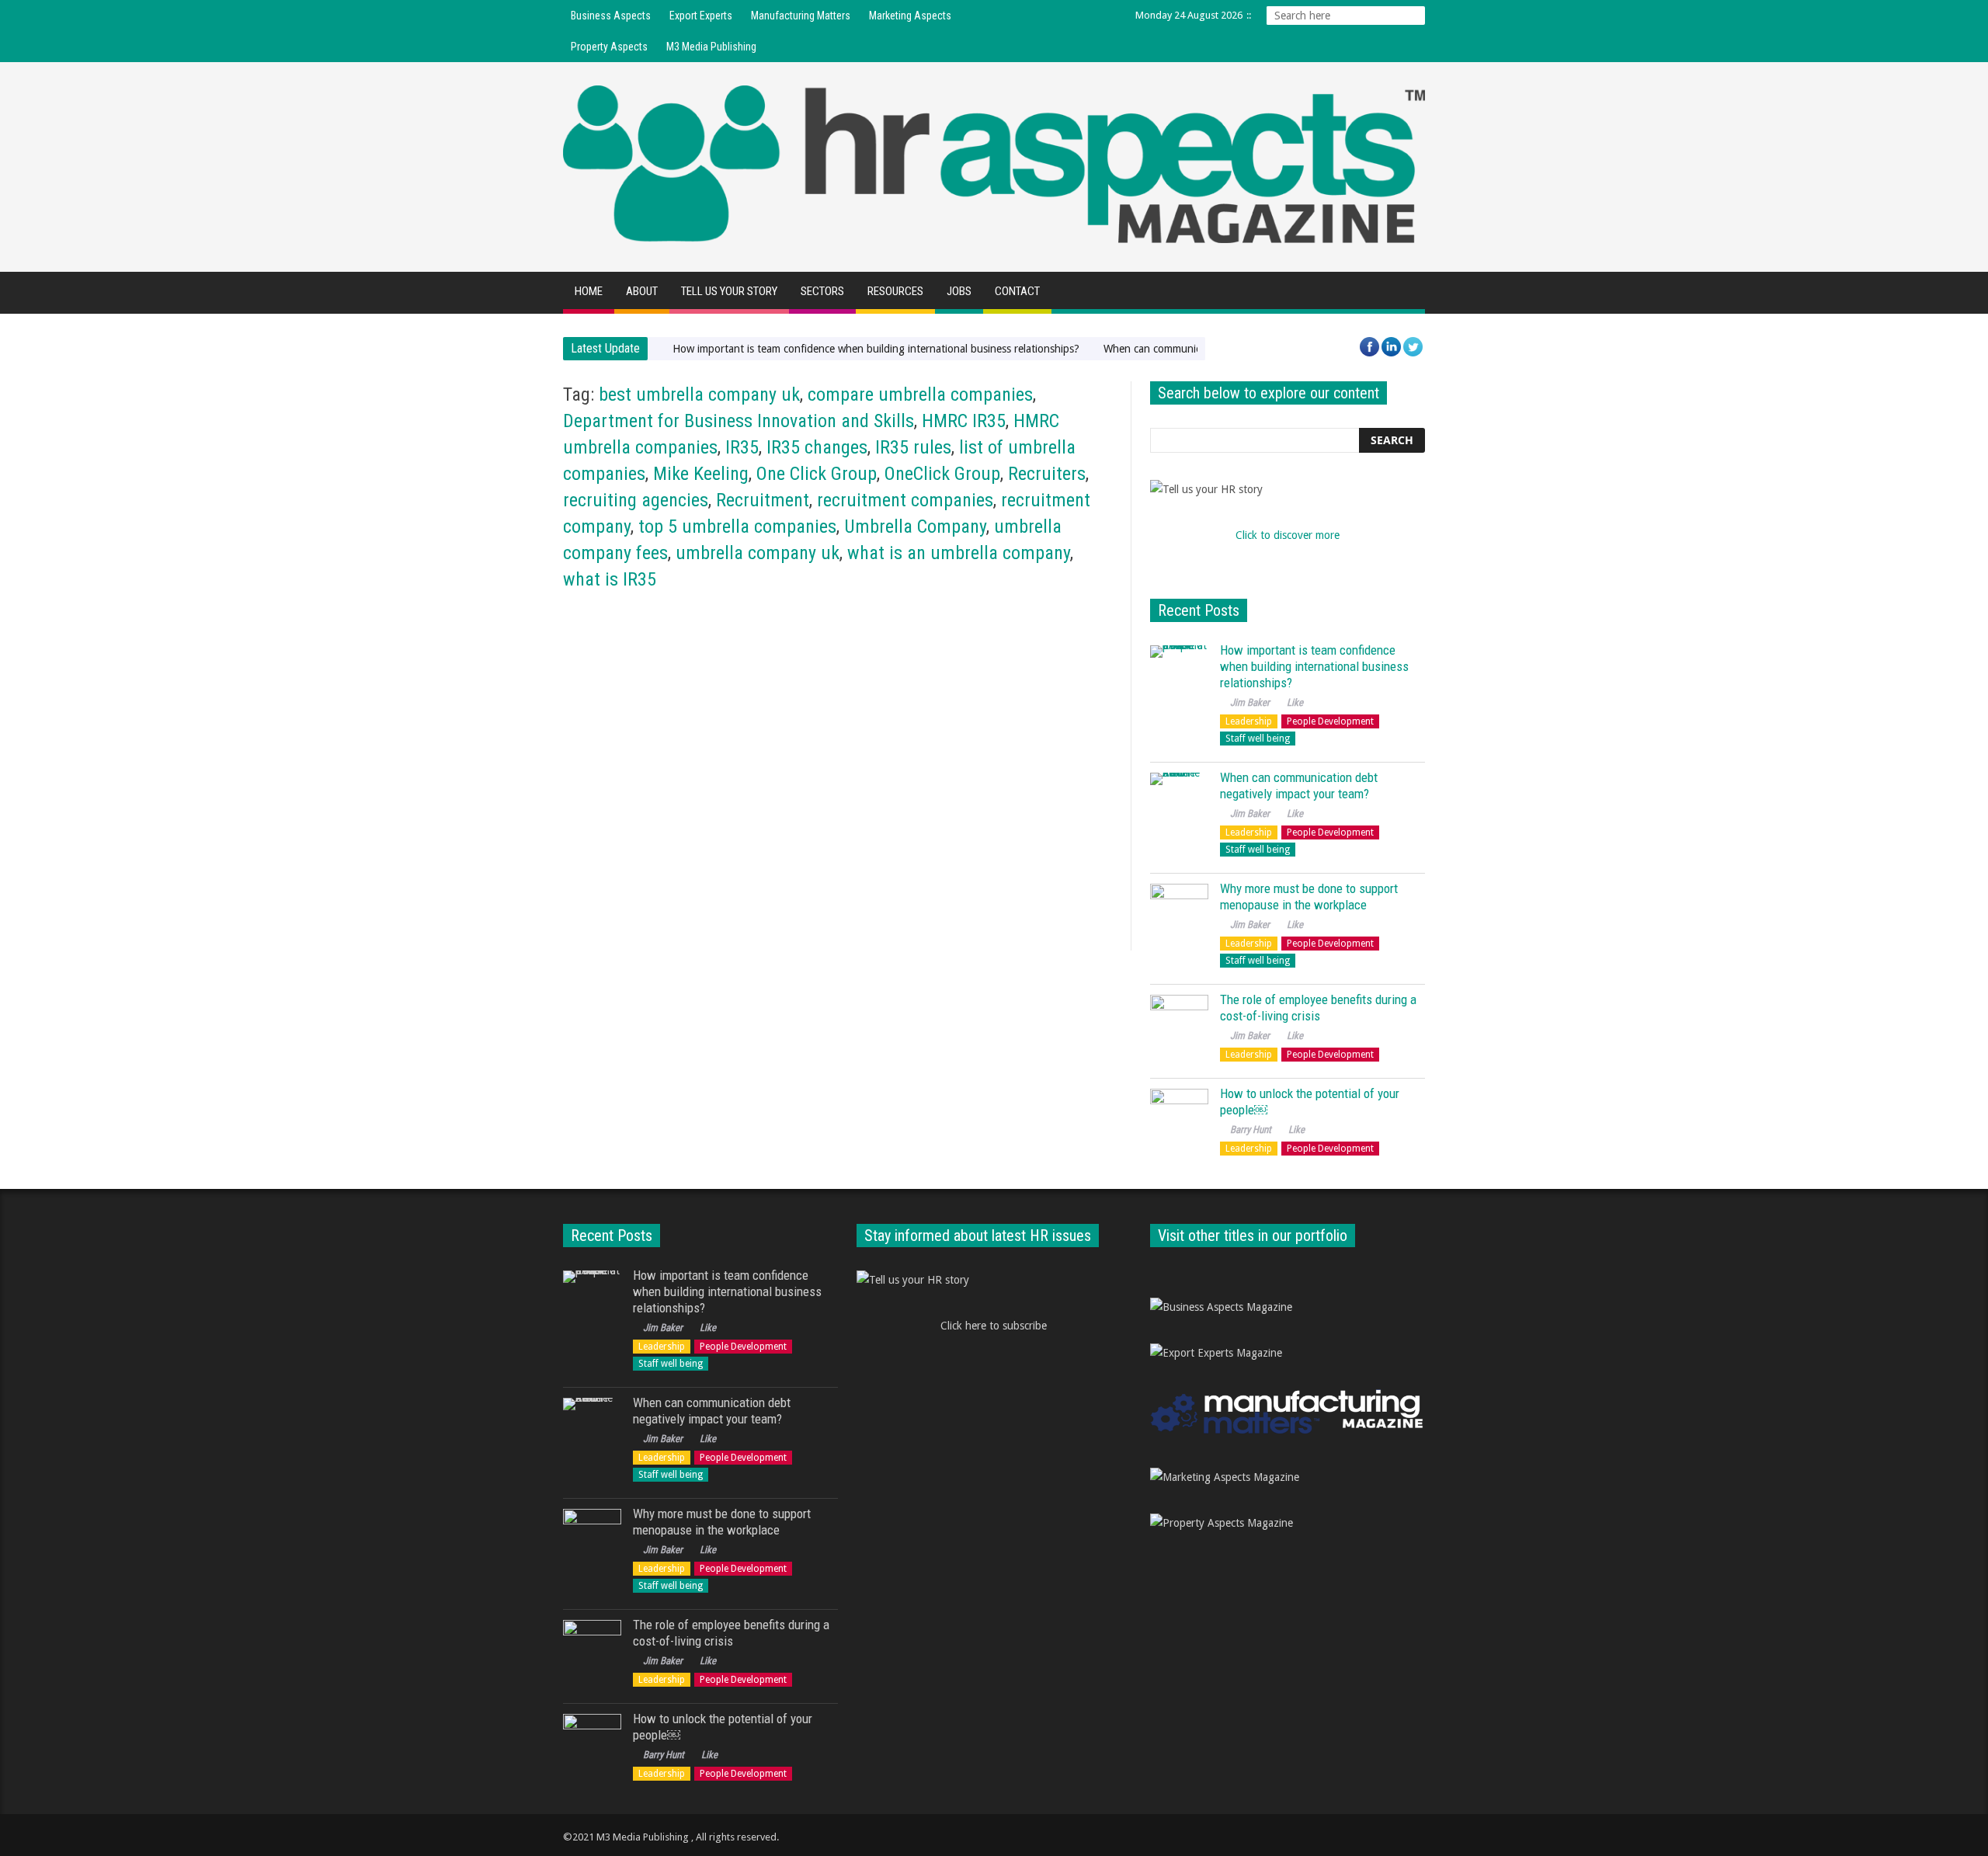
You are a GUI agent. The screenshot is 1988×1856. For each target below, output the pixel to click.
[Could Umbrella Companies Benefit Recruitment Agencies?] (696, 709)
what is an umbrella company (959, 553)
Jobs (959, 291)
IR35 (742, 447)
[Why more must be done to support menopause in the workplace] (1179, 913)
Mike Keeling (701, 474)
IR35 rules (913, 447)
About (642, 291)
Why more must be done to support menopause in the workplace (1309, 897)
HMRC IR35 (964, 421)
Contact (1017, 291)
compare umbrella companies (920, 394)
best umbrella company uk (699, 394)
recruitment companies (905, 500)
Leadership (1249, 721)
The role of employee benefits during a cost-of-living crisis (1318, 1008)
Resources (895, 291)
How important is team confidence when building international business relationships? (876, 349)
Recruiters (1047, 474)
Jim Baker (593, 852)
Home (589, 291)
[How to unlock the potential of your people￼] (1179, 1118)
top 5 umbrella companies (737, 527)
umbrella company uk (758, 553)
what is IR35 (610, 579)
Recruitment (763, 500)
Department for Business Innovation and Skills (739, 421)
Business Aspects (611, 16)
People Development (1330, 721)
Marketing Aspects (910, 16)
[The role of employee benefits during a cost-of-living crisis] (1179, 1024)
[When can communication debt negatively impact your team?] (1179, 802)
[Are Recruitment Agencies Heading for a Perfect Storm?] (980, 709)
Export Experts (701, 16)
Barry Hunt (1251, 1130)
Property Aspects (609, 47)
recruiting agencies (636, 500)
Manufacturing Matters (801, 16)
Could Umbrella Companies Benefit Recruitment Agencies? (672, 820)
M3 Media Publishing (711, 47)
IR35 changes (817, 447)
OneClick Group (942, 474)
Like (638, 852)
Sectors (822, 291)
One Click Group (817, 474)
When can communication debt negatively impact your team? (1299, 785)
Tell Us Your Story (729, 291)
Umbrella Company (915, 527)
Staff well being (1258, 739)
